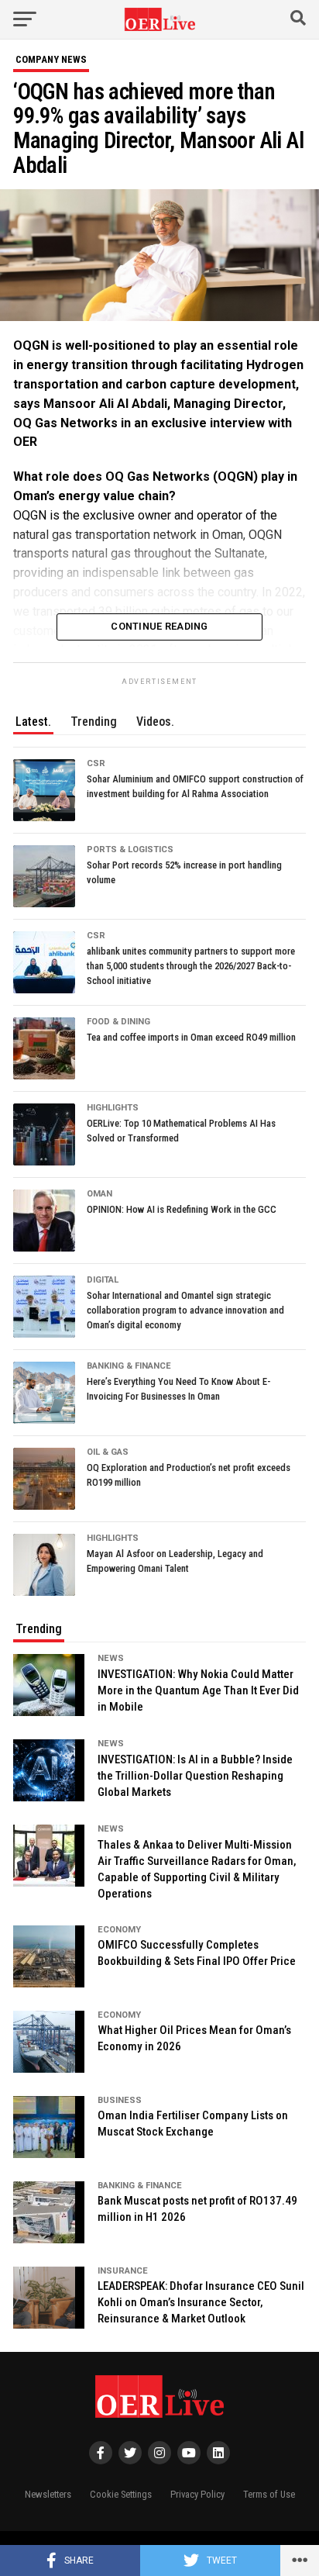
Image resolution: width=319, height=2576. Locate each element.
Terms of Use (269, 2494)
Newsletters (48, 2494)
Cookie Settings (121, 2494)
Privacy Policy (197, 2494)
